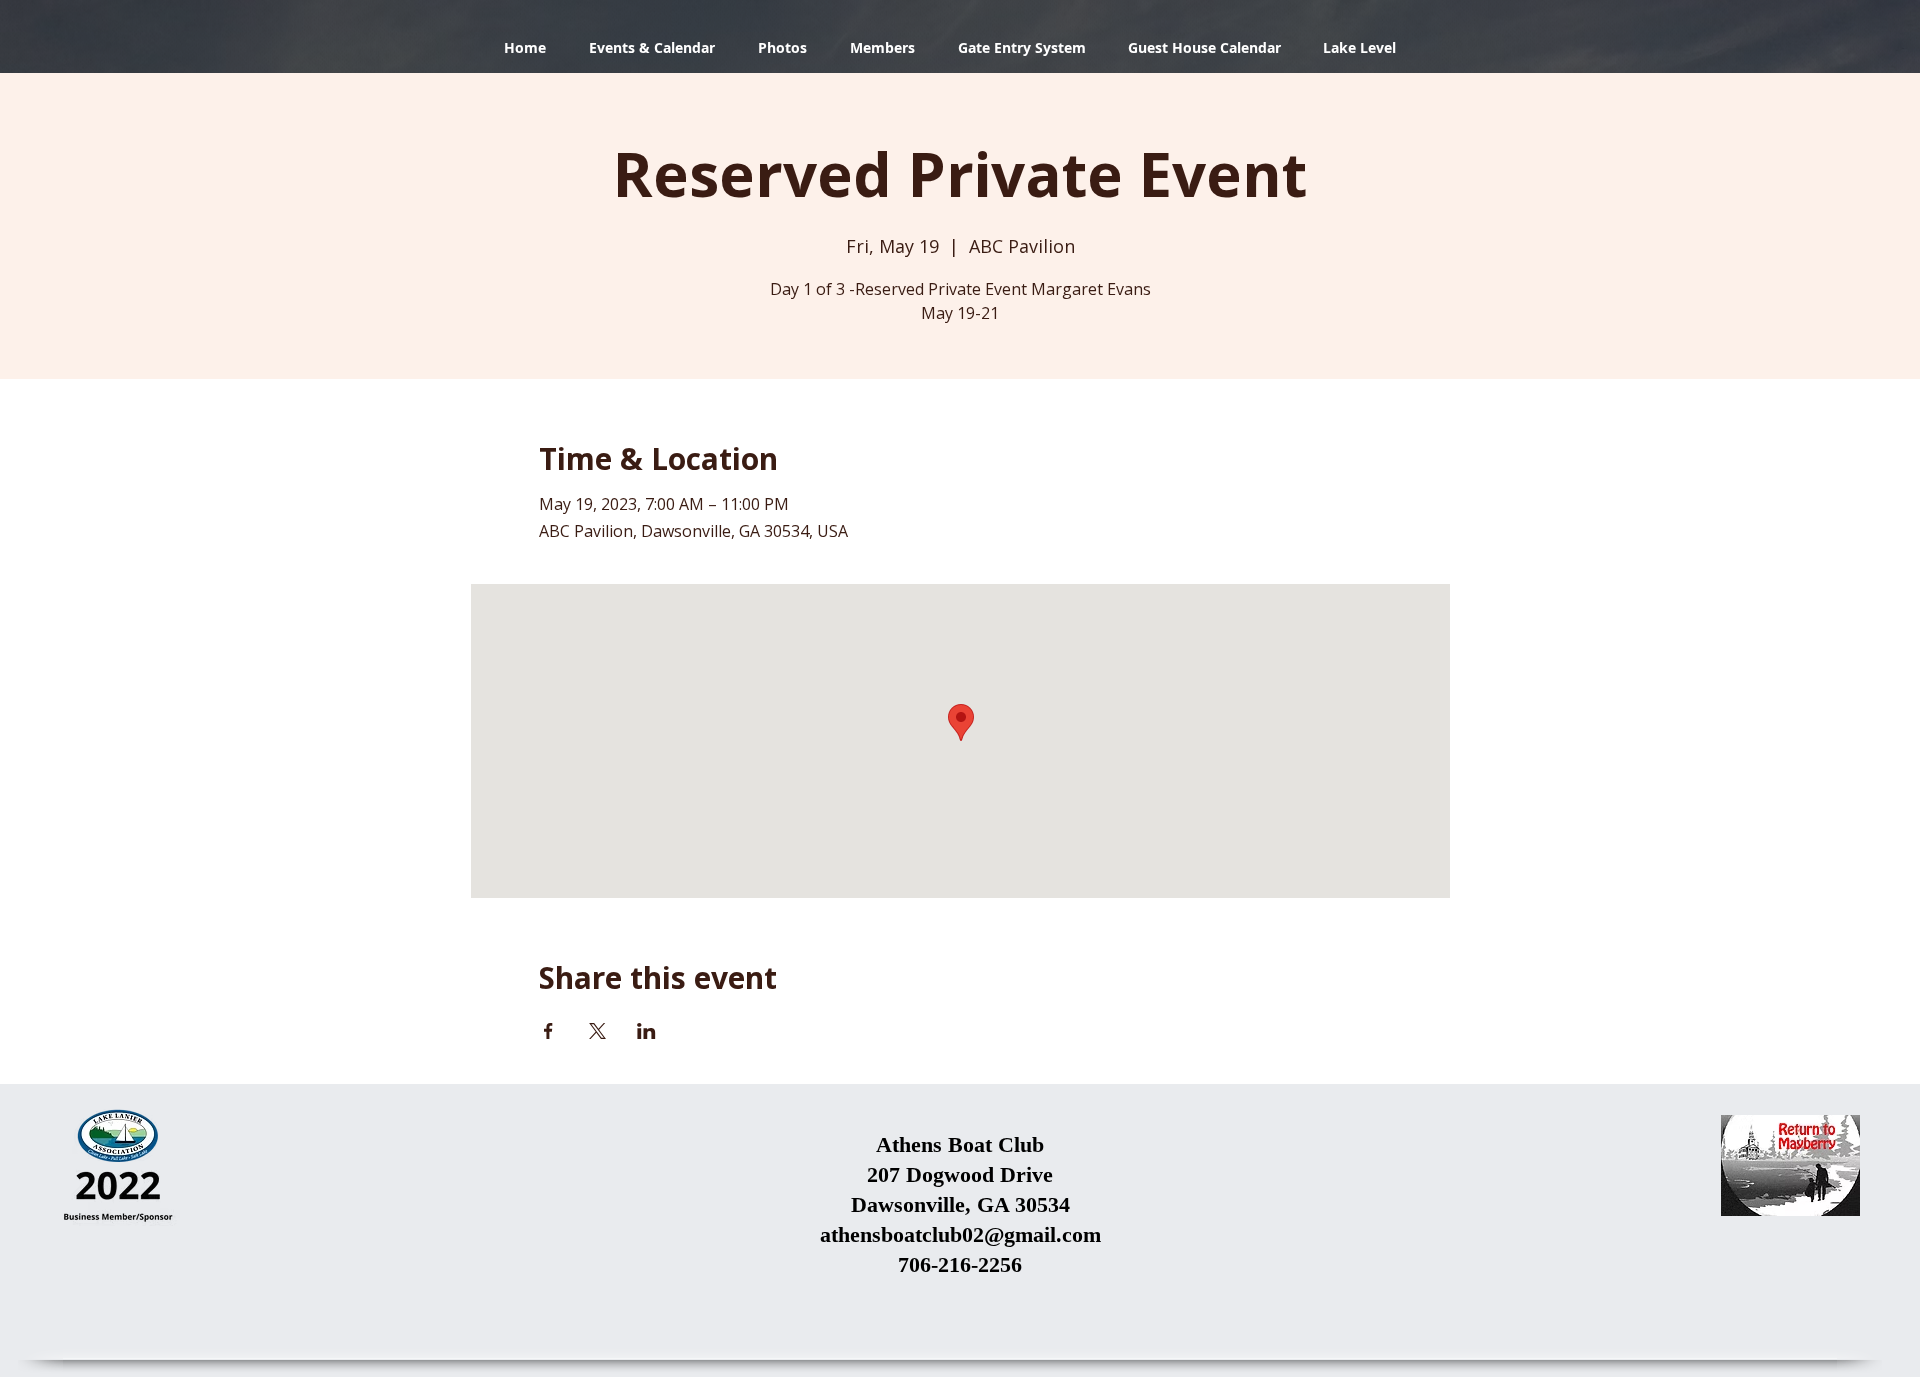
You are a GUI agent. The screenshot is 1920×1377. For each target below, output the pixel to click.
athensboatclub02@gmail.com (960, 1234)
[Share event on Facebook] (548, 1031)
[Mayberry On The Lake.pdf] (1790, 1168)
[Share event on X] (597, 1031)
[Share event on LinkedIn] (646, 1031)
